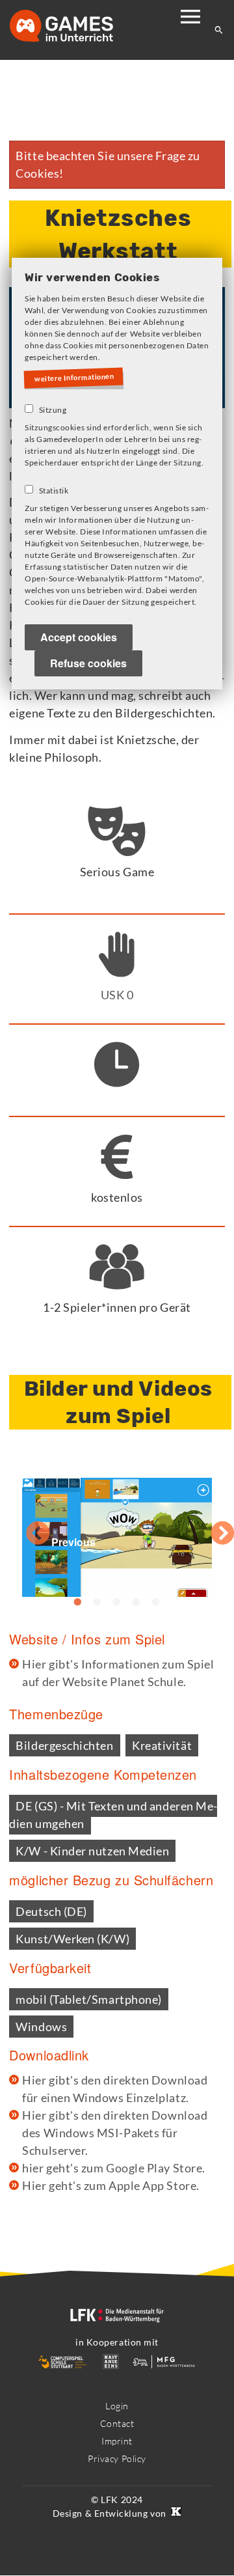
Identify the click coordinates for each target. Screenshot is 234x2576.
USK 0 (117, 995)
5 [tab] (156, 1602)
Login (117, 2406)
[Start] (75, 27)
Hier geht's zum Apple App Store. (110, 2185)
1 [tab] (78, 1602)
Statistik (54, 491)
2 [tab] (97, 1602)
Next (209, 1527)
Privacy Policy (117, 2458)
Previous (25, 1527)
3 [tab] (117, 1602)
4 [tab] (136, 1602)
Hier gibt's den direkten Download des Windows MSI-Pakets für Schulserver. (115, 2133)
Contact (117, 2423)
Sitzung (53, 410)
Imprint (117, 2441)
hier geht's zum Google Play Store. (113, 2168)
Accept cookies (79, 638)
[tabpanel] (117, 1528)
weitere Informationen (77, 378)
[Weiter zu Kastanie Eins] (175, 2513)
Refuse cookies (88, 664)
